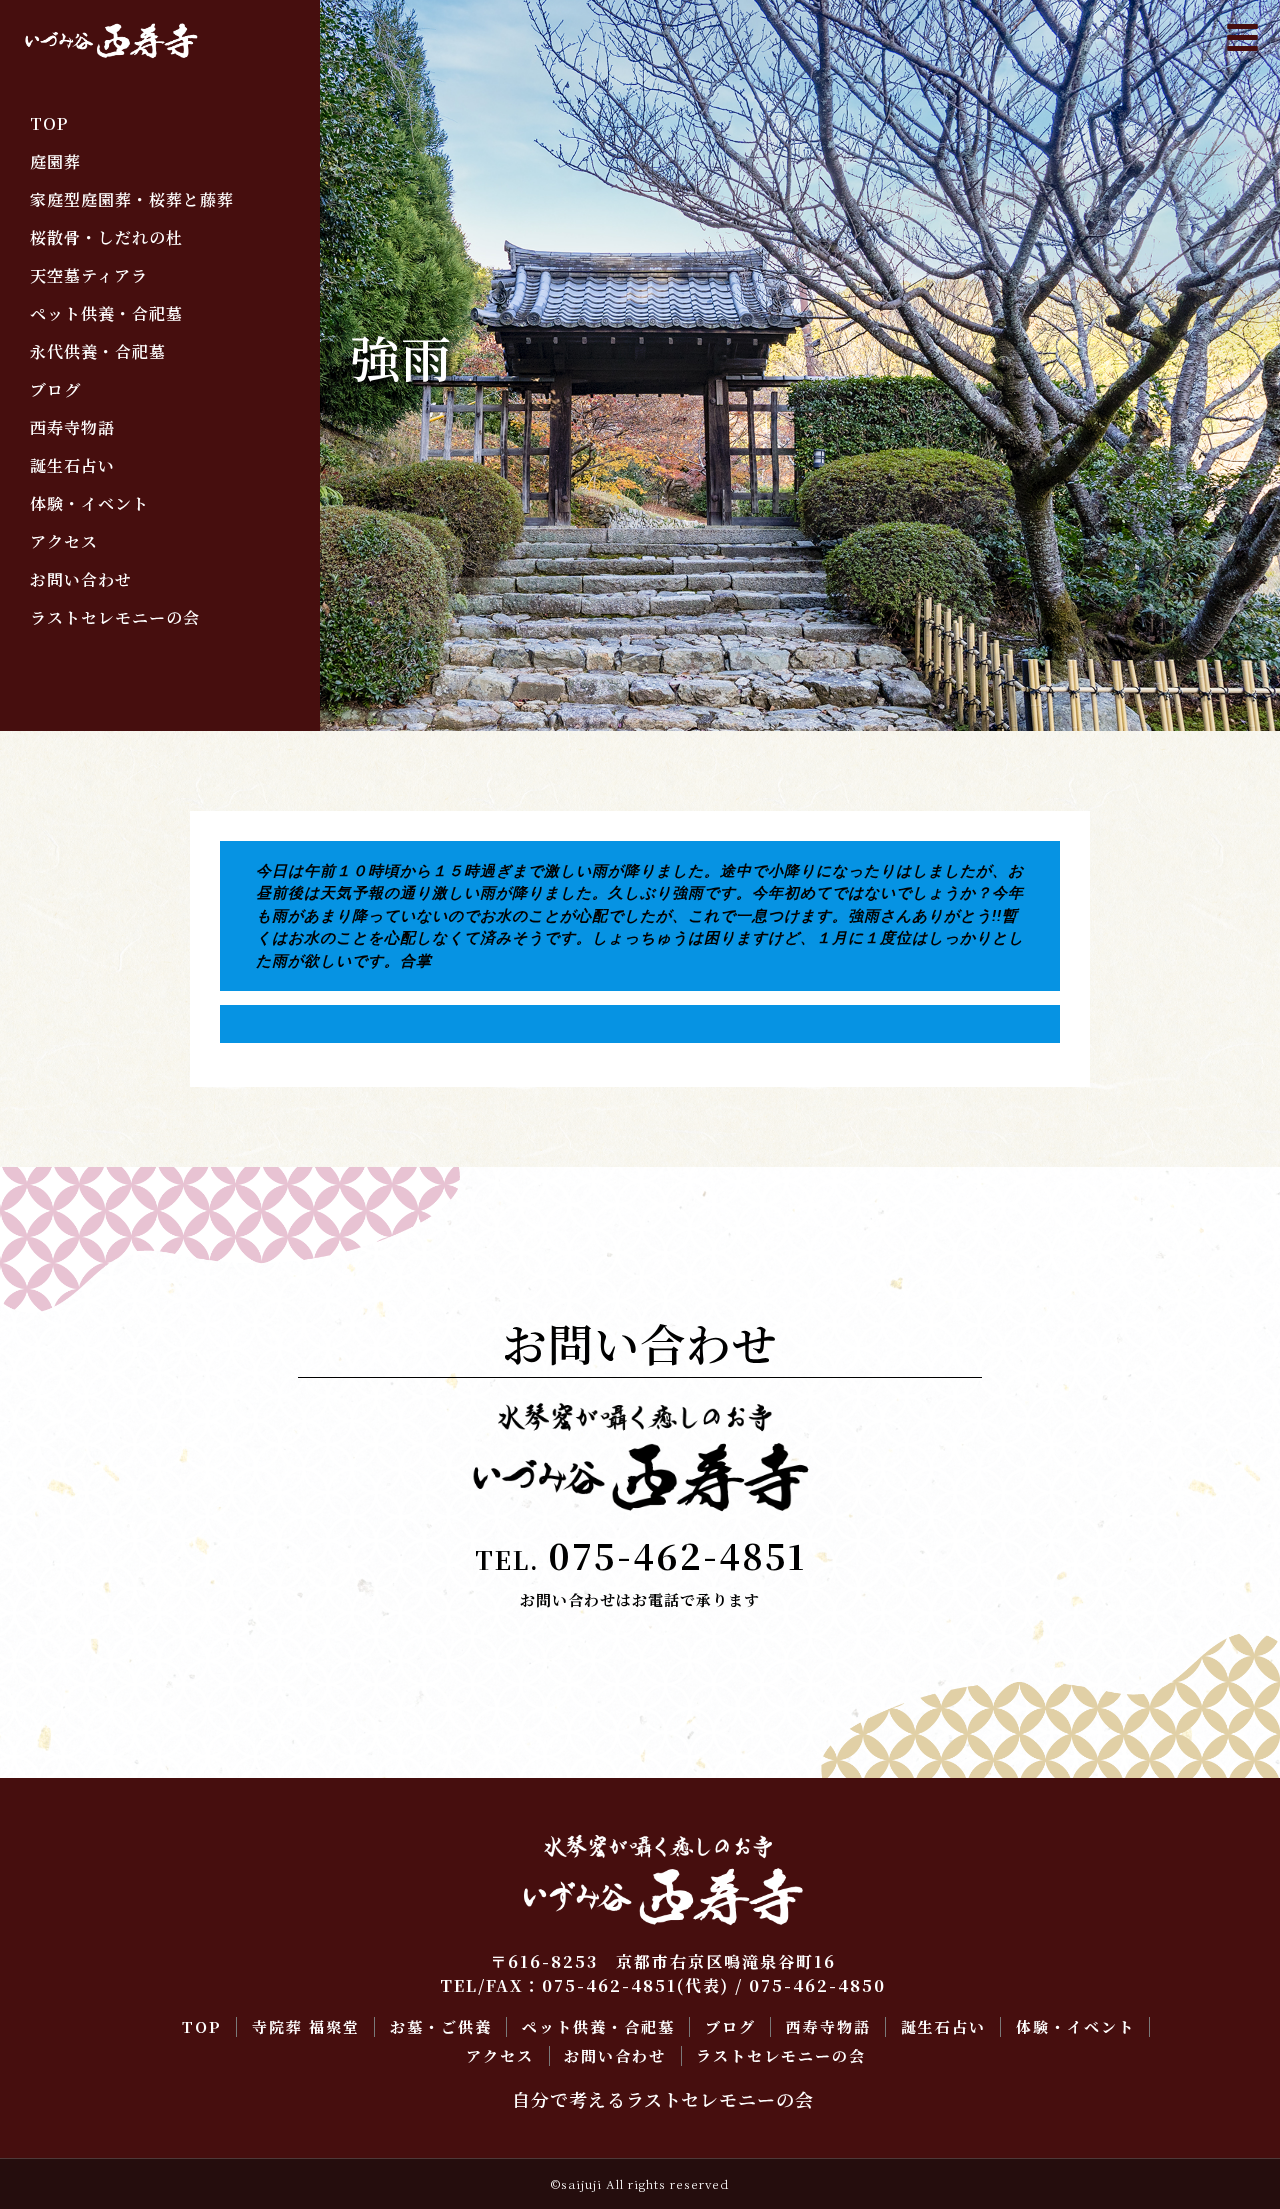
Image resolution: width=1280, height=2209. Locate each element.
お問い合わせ (81, 579)
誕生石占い (72, 465)
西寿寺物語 (72, 427)
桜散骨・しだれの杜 (106, 237)
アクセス (64, 541)
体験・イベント (89, 503)
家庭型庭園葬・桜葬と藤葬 (132, 199)
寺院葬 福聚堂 (306, 2026)
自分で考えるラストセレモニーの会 (663, 2099)
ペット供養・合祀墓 (106, 313)
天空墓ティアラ (89, 275)
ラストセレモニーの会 (115, 617)
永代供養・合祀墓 (98, 351)
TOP (49, 123)
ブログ (55, 389)
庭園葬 (55, 161)
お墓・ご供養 (441, 2026)
